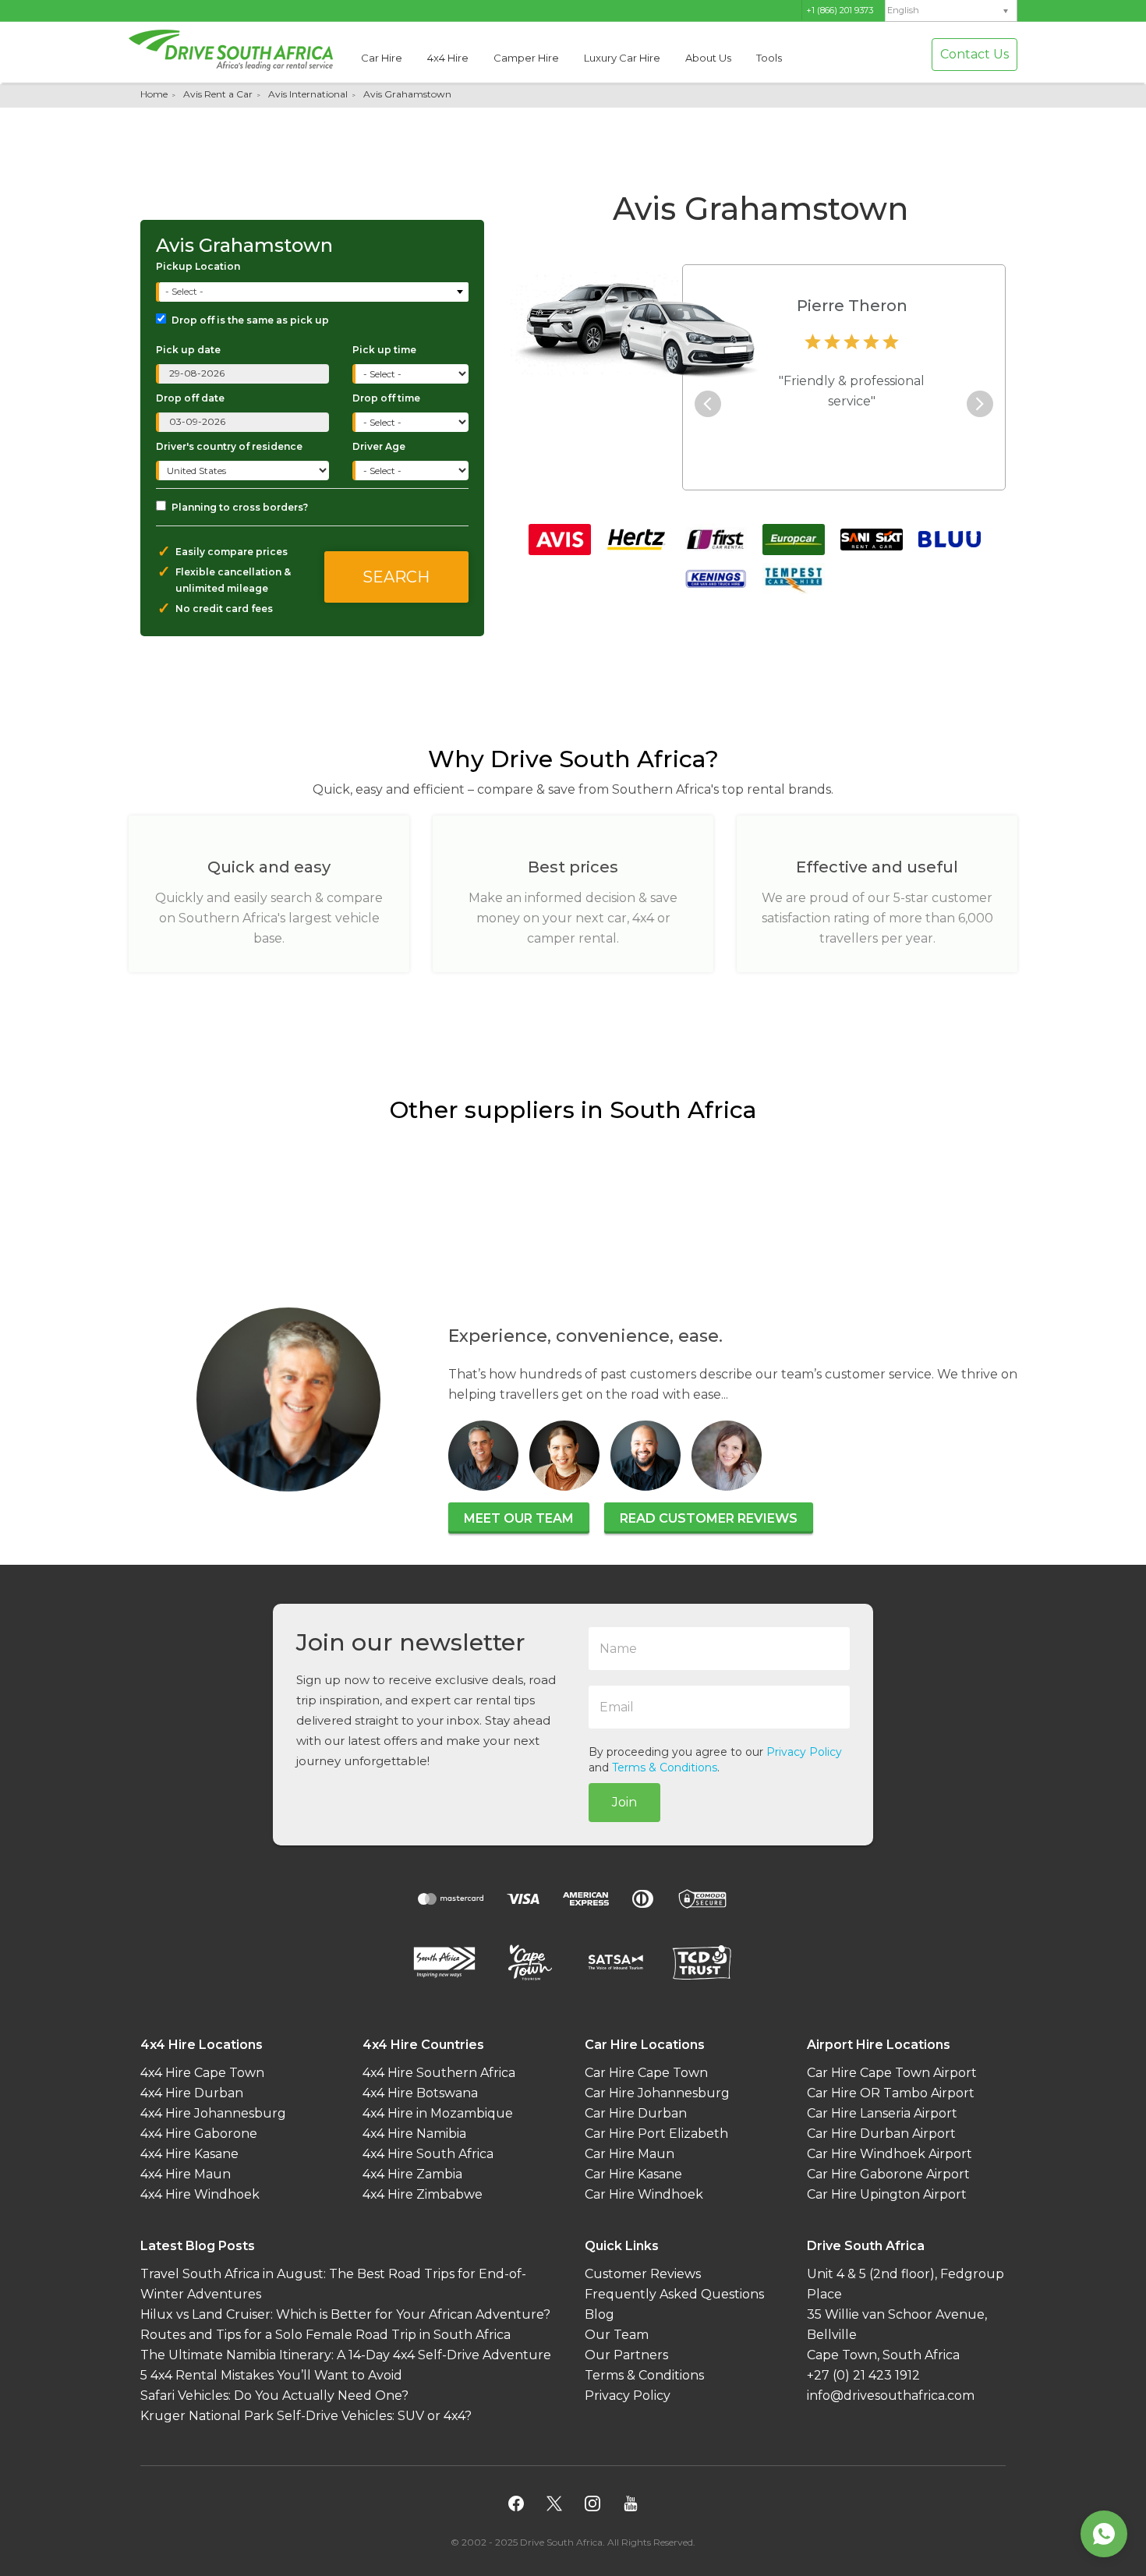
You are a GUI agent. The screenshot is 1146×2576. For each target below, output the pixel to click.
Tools (769, 58)
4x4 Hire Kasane (189, 2154)
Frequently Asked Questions (674, 2294)
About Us (708, 58)
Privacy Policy (804, 1752)
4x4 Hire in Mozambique (438, 2113)
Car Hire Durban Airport (881, 2134)
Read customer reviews (709, 1518)
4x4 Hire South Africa (428, 2154)
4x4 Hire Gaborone (199, 2134)
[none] (951, 11)
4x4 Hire (448, 58)
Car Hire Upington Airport (887, 2194)
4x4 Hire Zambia (412, 2174)
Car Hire (382, 58)
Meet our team (519, 1518)
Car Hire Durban (636, 2113)
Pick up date (188, 350)
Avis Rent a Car (218, 94)
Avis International (308, 94)
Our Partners (626, 2355)
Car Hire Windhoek (644, 2194)
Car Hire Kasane (633, 2174)
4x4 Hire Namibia (414, 2134)
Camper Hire (526, 58)
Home (154, 94)
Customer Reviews (643, 2274)
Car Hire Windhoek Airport (890, 2154)
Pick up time (384, 350)
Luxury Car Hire (622, 58)
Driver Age (379, 446)
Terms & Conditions (665, 1767)
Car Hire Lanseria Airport (882, 2113)
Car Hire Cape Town (646, 2073)
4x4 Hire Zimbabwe (423, 2194)
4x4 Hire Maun (186, 2174)
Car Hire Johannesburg (657, 2093)
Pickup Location (198, 266)
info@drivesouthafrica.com (891, 2396)
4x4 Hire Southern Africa (439, 2073)
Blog (600, 2314)
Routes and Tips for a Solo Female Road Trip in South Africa (325, 2335)
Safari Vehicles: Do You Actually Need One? (274, 2396)
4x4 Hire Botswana (420, 2093)
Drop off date (190, 398)
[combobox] (314, 292)
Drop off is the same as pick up (250, 320)
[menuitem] (951, 11)
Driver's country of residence (229, 446)
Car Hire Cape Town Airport (892, 2073)
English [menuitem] (903, 11)
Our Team (617, 2335)
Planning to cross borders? (240, 507)
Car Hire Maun (630, 2154)
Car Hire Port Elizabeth (656, 2134)
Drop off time (386, 398)
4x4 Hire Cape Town (202, 2073)
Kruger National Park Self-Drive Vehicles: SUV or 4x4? (306, 2416)
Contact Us (974, 54)
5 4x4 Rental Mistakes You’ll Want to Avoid (271, 2375)
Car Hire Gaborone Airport (888, 2174)
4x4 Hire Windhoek (200, 2194)
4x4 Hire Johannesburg (213, 2113)
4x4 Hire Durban (192, 2093)
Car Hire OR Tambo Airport (891, 2093)
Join (624, 1802)
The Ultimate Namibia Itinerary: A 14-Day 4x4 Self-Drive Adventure (346, 2355)
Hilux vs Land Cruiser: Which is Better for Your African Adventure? (345, 2314)
